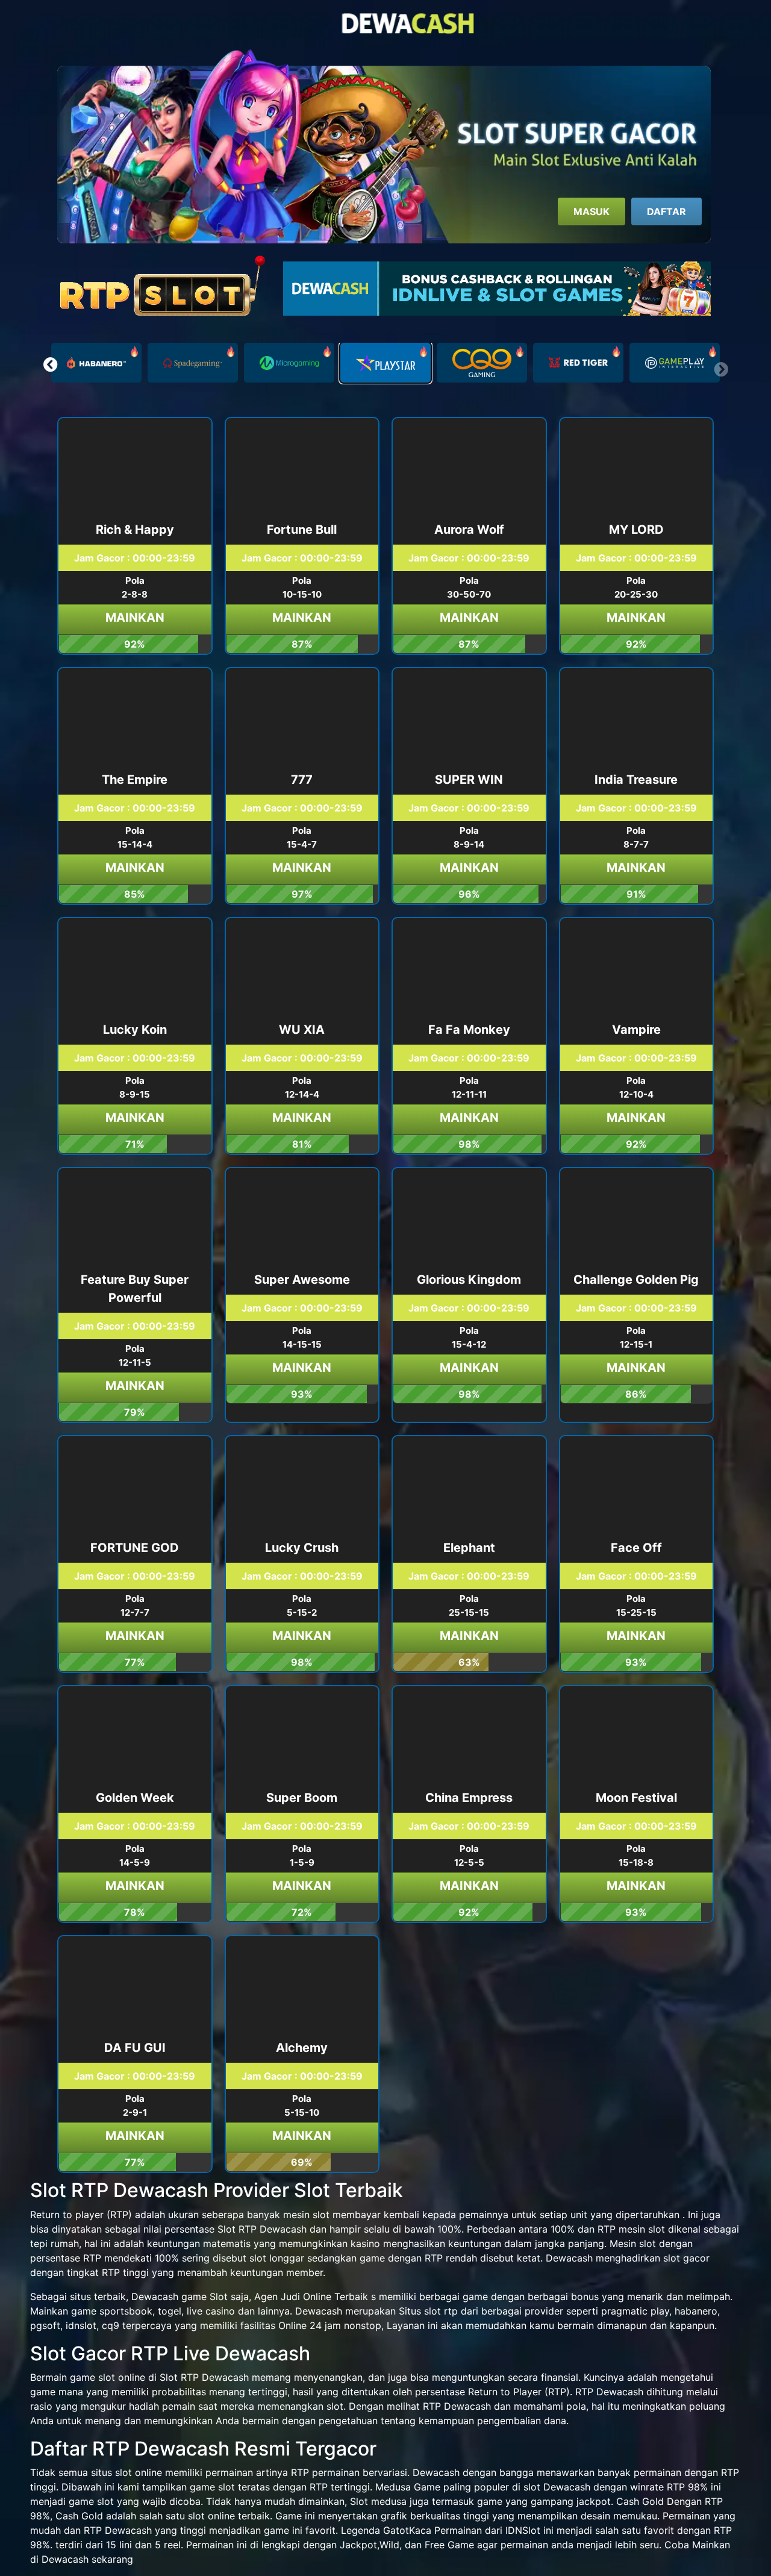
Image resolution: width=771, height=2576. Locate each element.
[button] (50, 364)
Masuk (592, 211)
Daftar (666, 211)
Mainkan (135, 617)
